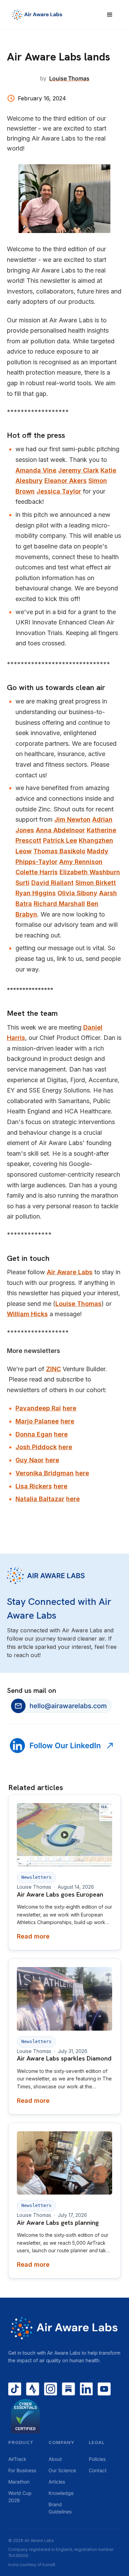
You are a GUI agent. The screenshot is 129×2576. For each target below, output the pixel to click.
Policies (97, 2459)
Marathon (19, 2482)
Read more (33, 1936)
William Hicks (27, 1314)
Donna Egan (34, 1434)
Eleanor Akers (66, 481)
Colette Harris (37, 872)
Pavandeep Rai (38, 1408)
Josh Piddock (36, 1447)
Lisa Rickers (34, 1486)
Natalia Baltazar (40, 1499)
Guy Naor (30, 1460)
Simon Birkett (96, 883)
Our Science (62, 2470)
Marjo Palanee (37, 1421)
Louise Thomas (78, 1304)
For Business (22, 2470)
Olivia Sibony (77, 893)
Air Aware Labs (70, 1272)
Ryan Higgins (36, 893)
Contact (98, 2470)
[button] (110, 15)
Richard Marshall (59, 904)
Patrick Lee (60, 840)
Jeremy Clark (78, 470)
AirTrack (17, 2459)
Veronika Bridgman (45, 1473)
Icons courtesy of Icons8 (32, 2564)
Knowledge (61, 2493)
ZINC (53, 1369)
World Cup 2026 (20, 2497)
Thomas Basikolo (59, 851)
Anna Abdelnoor (60, 830)
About (55, 2459)
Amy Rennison (81, 862)
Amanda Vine (36, 470)
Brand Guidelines (60, 2508)
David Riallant (52, 883)
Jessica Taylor (59, 491)
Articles (57, 2482)
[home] (48, 15)
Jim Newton (72, 819)
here (69, 1408)
